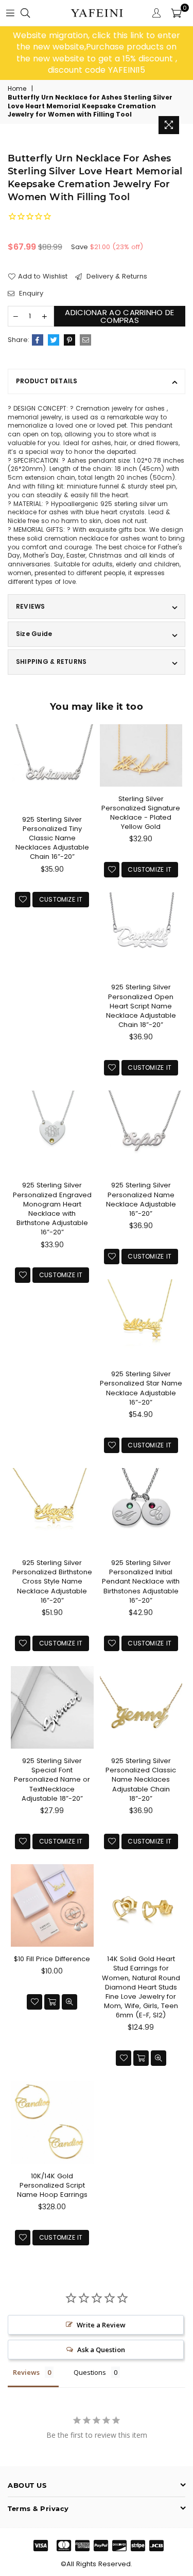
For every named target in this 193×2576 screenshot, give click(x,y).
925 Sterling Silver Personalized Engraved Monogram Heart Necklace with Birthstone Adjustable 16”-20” (52, 1209)
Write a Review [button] (101, 2325)
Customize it (61, 899)
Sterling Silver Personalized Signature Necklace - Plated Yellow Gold (141, 813)
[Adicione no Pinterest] (69, 340)
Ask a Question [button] (101, 2350)
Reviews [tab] (26, 2372)
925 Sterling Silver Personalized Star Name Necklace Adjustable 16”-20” (141, 1388)
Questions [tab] (90, 2372)
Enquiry (30, 294)
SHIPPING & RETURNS (51, 662)
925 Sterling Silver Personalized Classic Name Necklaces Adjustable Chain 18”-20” (141, 1780)
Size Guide (34, 634)
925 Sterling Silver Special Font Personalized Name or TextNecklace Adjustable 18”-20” (52, 1780)
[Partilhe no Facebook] (38, 340)
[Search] (25, 13)
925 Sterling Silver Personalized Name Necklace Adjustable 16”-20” (141, 1199)
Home (17, 89)
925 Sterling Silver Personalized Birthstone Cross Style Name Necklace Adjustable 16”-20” (52, 1582)
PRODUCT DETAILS (47, 381)
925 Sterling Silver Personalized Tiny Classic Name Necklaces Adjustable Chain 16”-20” (52, 838)
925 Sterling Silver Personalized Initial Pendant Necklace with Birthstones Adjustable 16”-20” (141, 1582)
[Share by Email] (85, 340)
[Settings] (156, 13)
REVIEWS (31, 606)
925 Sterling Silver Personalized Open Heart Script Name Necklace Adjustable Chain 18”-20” (141, 1006)
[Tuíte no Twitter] (54, 340)
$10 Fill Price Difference (52, 1959)
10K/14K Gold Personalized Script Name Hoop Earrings (52, 2185)
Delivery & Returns (116, 276)
